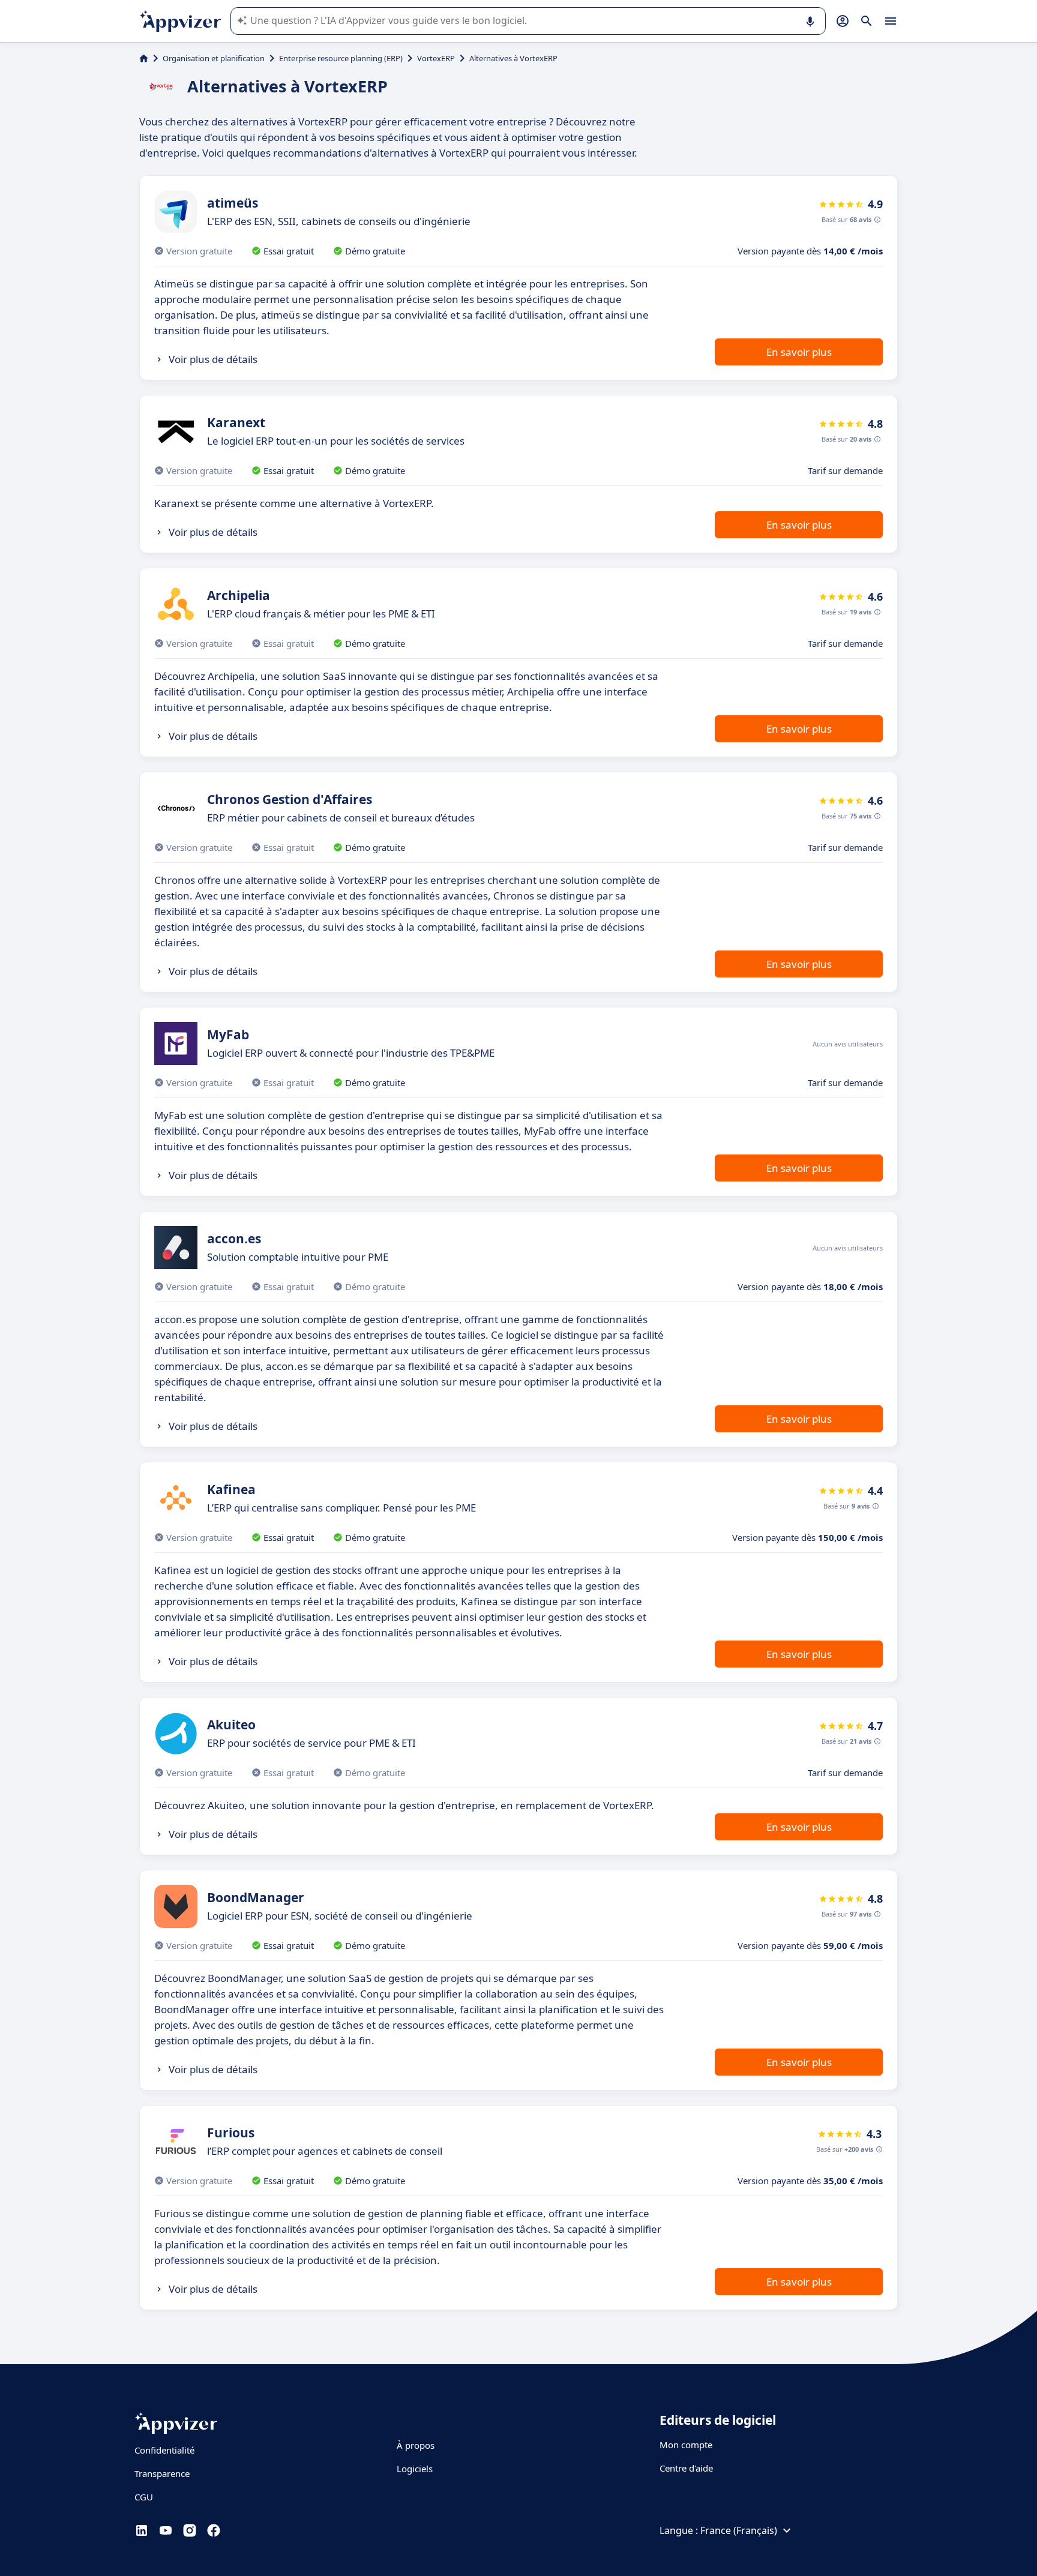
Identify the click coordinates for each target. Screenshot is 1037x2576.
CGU (144, 2497)
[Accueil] (144, 58)
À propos (416, 2445)
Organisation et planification (214, 58)
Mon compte (686, 2445)
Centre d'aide (686, 2468)
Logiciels (415, 2469)
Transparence (162, 2473)
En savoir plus (799, 352)
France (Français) (739, 2530)
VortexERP (436, 58)
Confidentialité (164, 2450)
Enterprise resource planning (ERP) (341, 58)
